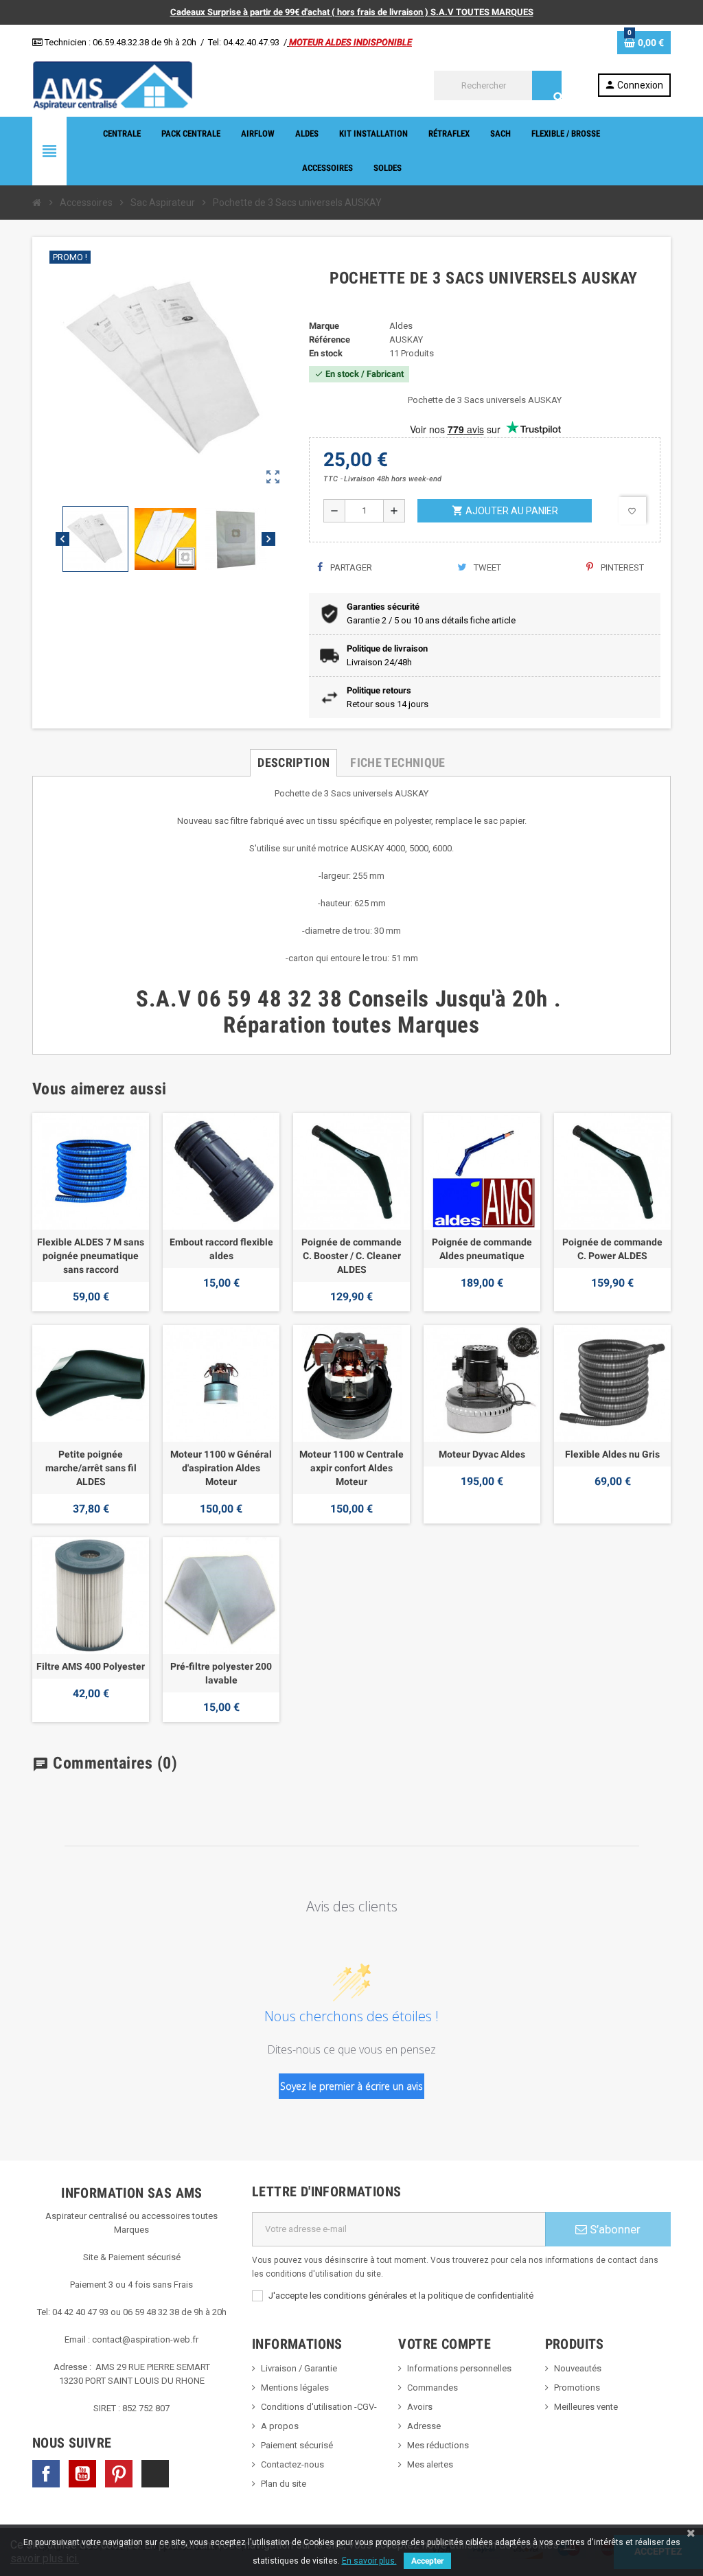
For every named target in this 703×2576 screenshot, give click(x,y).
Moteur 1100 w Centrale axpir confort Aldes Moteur (351, 1468)
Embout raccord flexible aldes (221, 1249)
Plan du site (284, 2484)
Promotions (577, 2388)
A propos (280, 2426)
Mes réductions (438, 2445)
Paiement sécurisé (297, 2445)
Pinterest (621, 567)
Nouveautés (578, 2368)
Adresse (424, 2426)
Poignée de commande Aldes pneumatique (482, 1249)
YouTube (82, 2474)
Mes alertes (430, 2464)
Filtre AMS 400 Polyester (91, 1666)
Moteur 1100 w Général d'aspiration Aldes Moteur (221, 1468)
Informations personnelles (459, 2368)
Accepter (427, 2561)
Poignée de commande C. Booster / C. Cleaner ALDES (351, 1256)
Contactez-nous (292, 2464)
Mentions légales (295, 2388)
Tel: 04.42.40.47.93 (244, 42)
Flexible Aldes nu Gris (612, 1454)
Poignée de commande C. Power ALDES (612, 1249)
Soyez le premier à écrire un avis (351, 2086)
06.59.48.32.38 (121, 42)
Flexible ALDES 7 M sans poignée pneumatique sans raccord (91, 1256)
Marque (324, 326)
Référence (330, 340)
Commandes (433, 2388)
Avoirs (420, 2407)
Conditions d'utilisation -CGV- (319, 2407)
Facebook (46, 2474)
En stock (326, 353)
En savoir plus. (369, 2561)
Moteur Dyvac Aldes (482, 1454)
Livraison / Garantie (299, 2368)
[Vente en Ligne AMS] (113, 85)
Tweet (486, 567)
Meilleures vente (586, 2407)
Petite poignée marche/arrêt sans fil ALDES (91, 1468)
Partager (350, 567)
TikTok (155, 2474)
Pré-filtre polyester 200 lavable (221, 1673)
